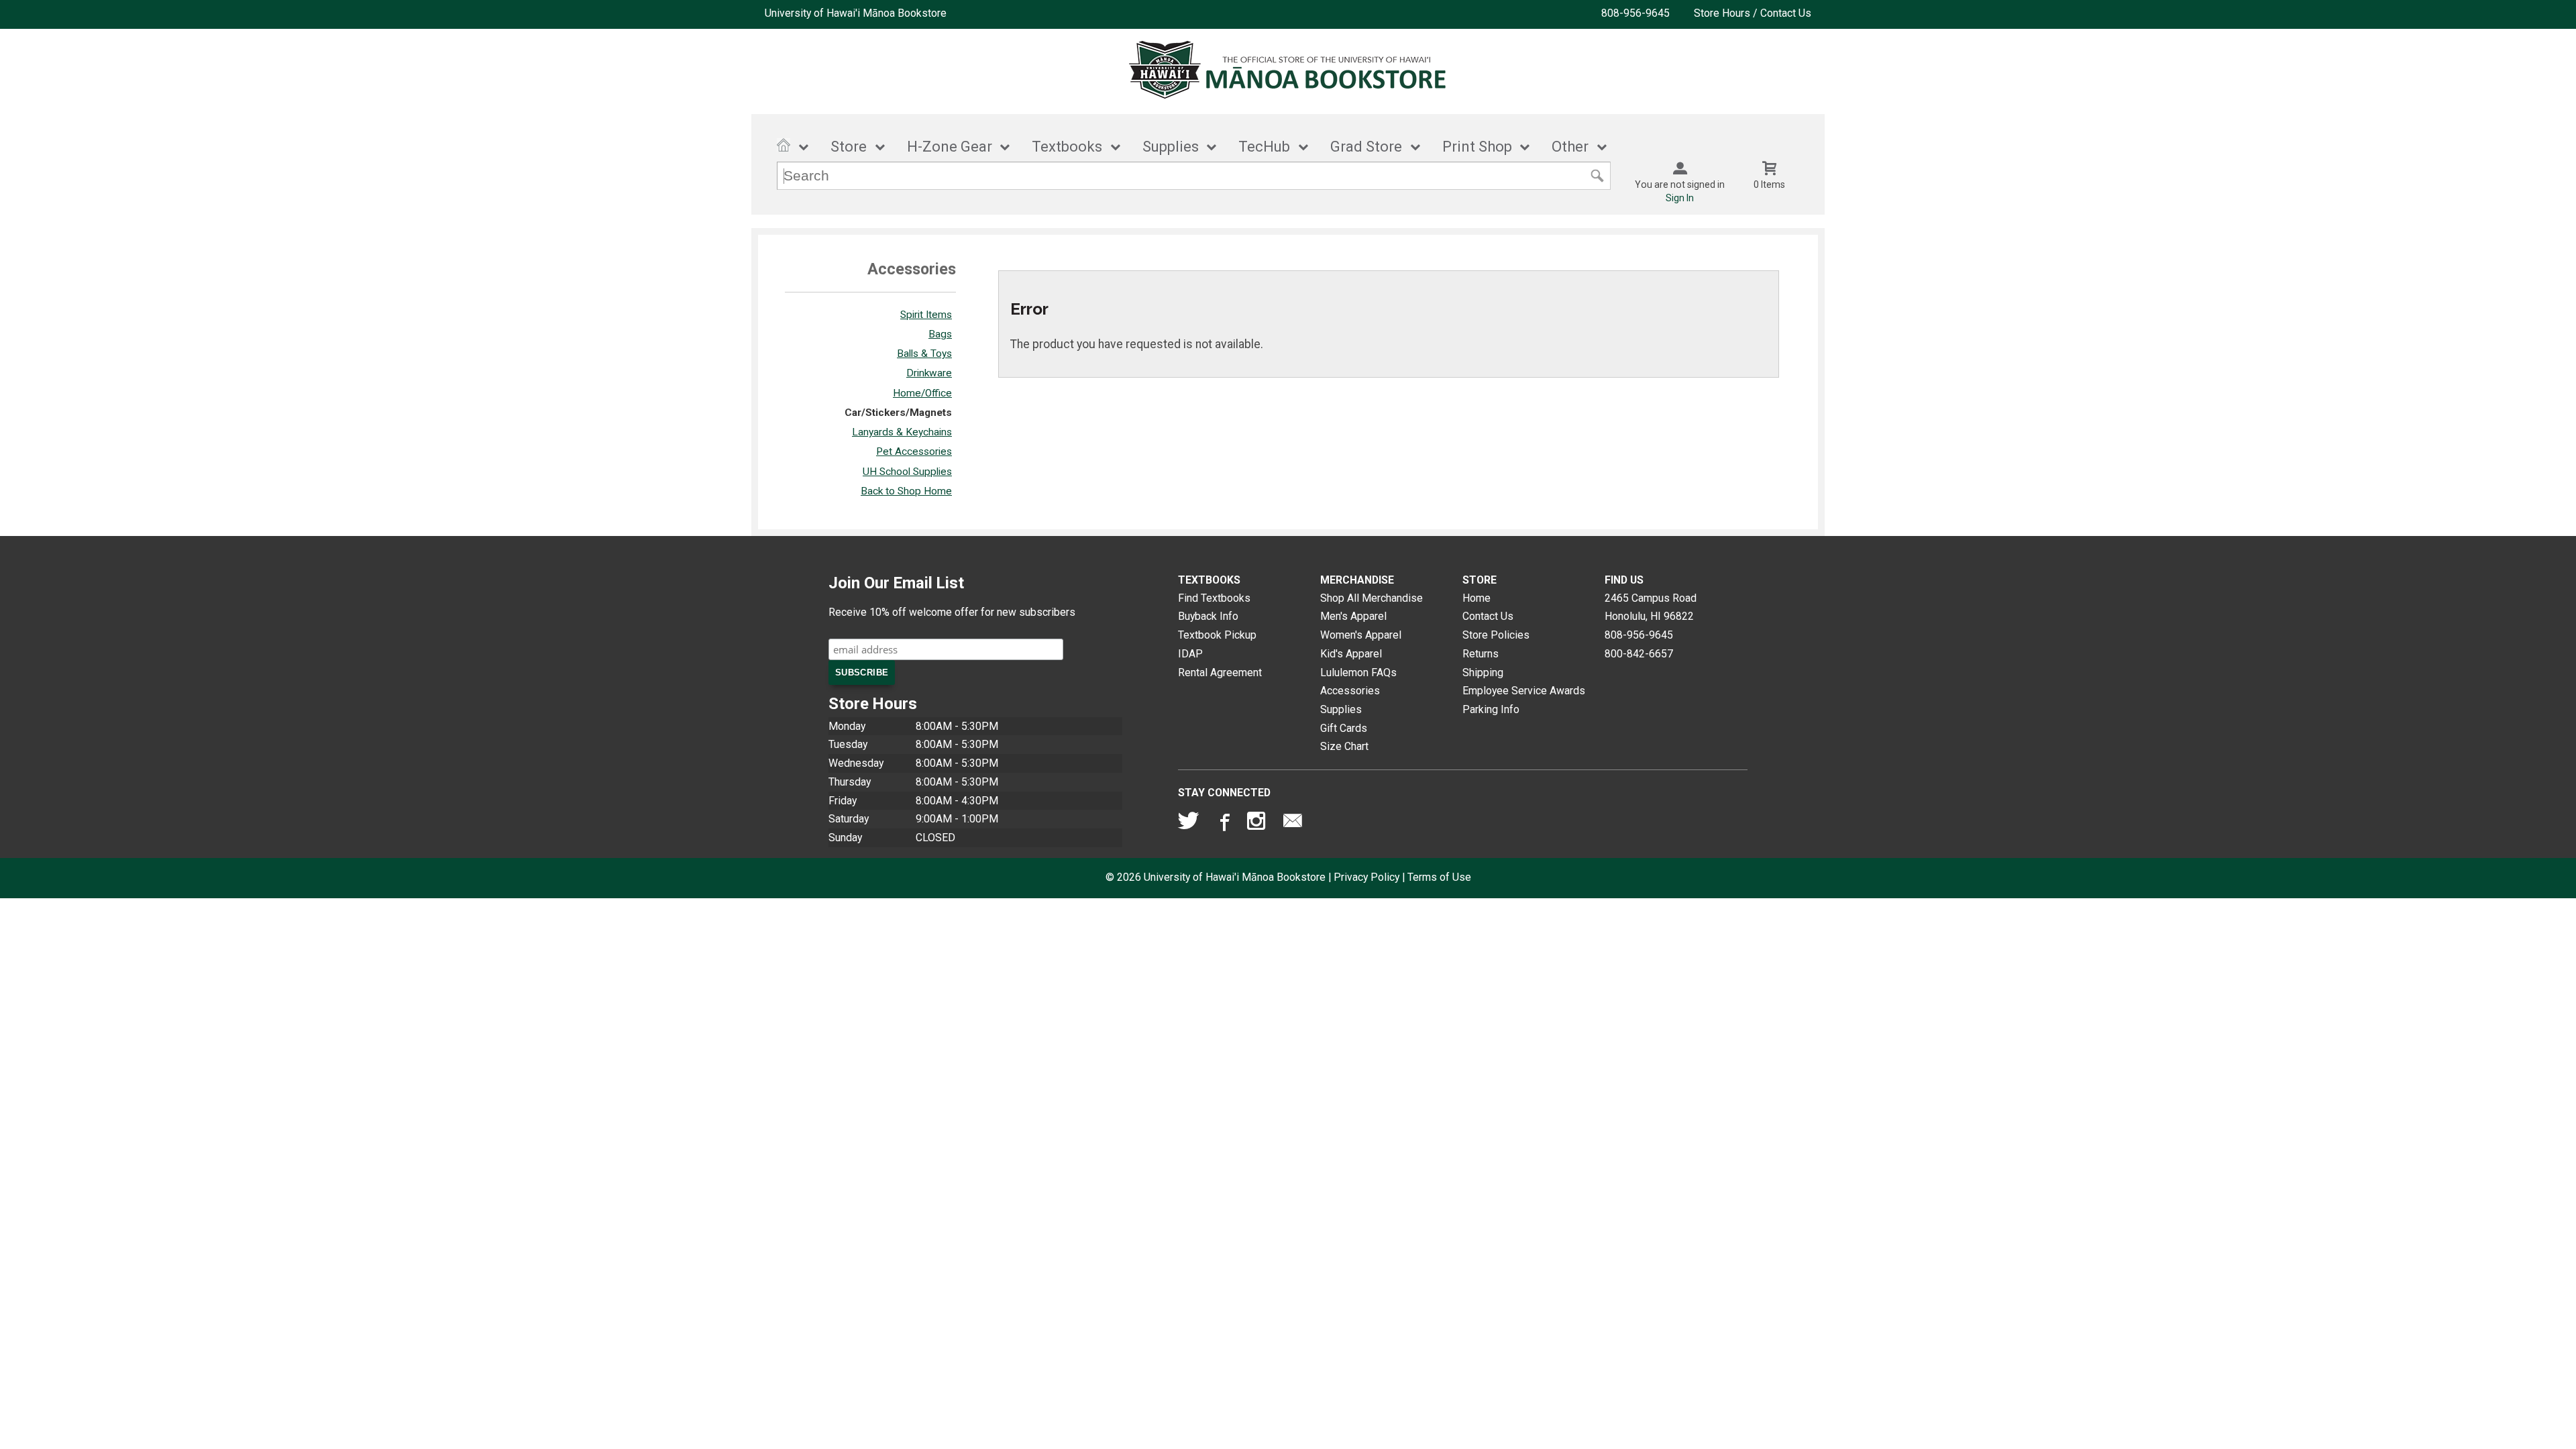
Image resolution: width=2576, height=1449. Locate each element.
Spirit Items (926, 315)
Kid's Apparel (1351, 654)
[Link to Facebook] (1223, 824)
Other (1570, 147)
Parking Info (1491, 709)
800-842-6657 (1639, 654)
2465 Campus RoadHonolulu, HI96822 (1651, 607)
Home (1477, 598)
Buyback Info (1208, 616)
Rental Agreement (1220, 673)
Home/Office (922, 393)
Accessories (1350, 691)
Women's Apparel (1361, 635)
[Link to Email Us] (1293, 824)
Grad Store (1366, 147)
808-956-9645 (1635, 13)
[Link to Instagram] (1258, 824)
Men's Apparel (1353, 616)
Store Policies (1496, 635)
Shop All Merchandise (1372, 598)
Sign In (1680, 198)
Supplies (1171, 147)
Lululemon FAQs (1358, 673)
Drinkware (929, 373)
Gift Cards (1344, 728)
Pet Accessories (914, 451)
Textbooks (1067, 147)
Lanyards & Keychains (902, 432)
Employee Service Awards (1524, 691)
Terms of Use (1439, 877)
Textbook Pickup (1217, 635)
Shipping (1483, 673)
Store (849, 147)
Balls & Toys (924, 354)
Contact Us (1488, 616)
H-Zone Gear (950, 147)
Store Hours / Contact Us (1753, 13)
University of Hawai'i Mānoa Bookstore (856, 13)
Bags (940, 334)
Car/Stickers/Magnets (898, 413)
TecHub (1264, 147)
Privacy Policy (1366, 877)
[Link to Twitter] (1189, 824)
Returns (1481, 654)
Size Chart (1344, 746)
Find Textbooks (1214, 598)
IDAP (1190, 654)
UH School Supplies (907, 472)
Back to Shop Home (906, 491)
